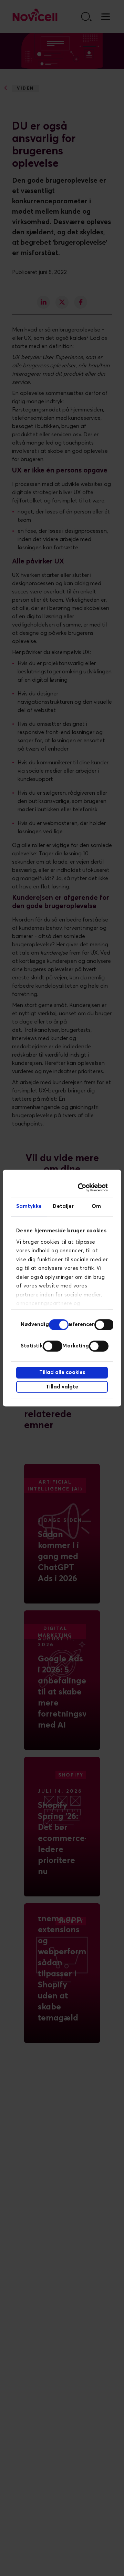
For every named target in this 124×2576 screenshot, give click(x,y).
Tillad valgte (62, 1387)
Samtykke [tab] (29, 1206)
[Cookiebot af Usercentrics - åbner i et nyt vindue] (82, 1188)
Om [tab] (96, 1206)
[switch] (104, 1325)
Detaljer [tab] (63, 1206)
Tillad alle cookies (62, 1372)
